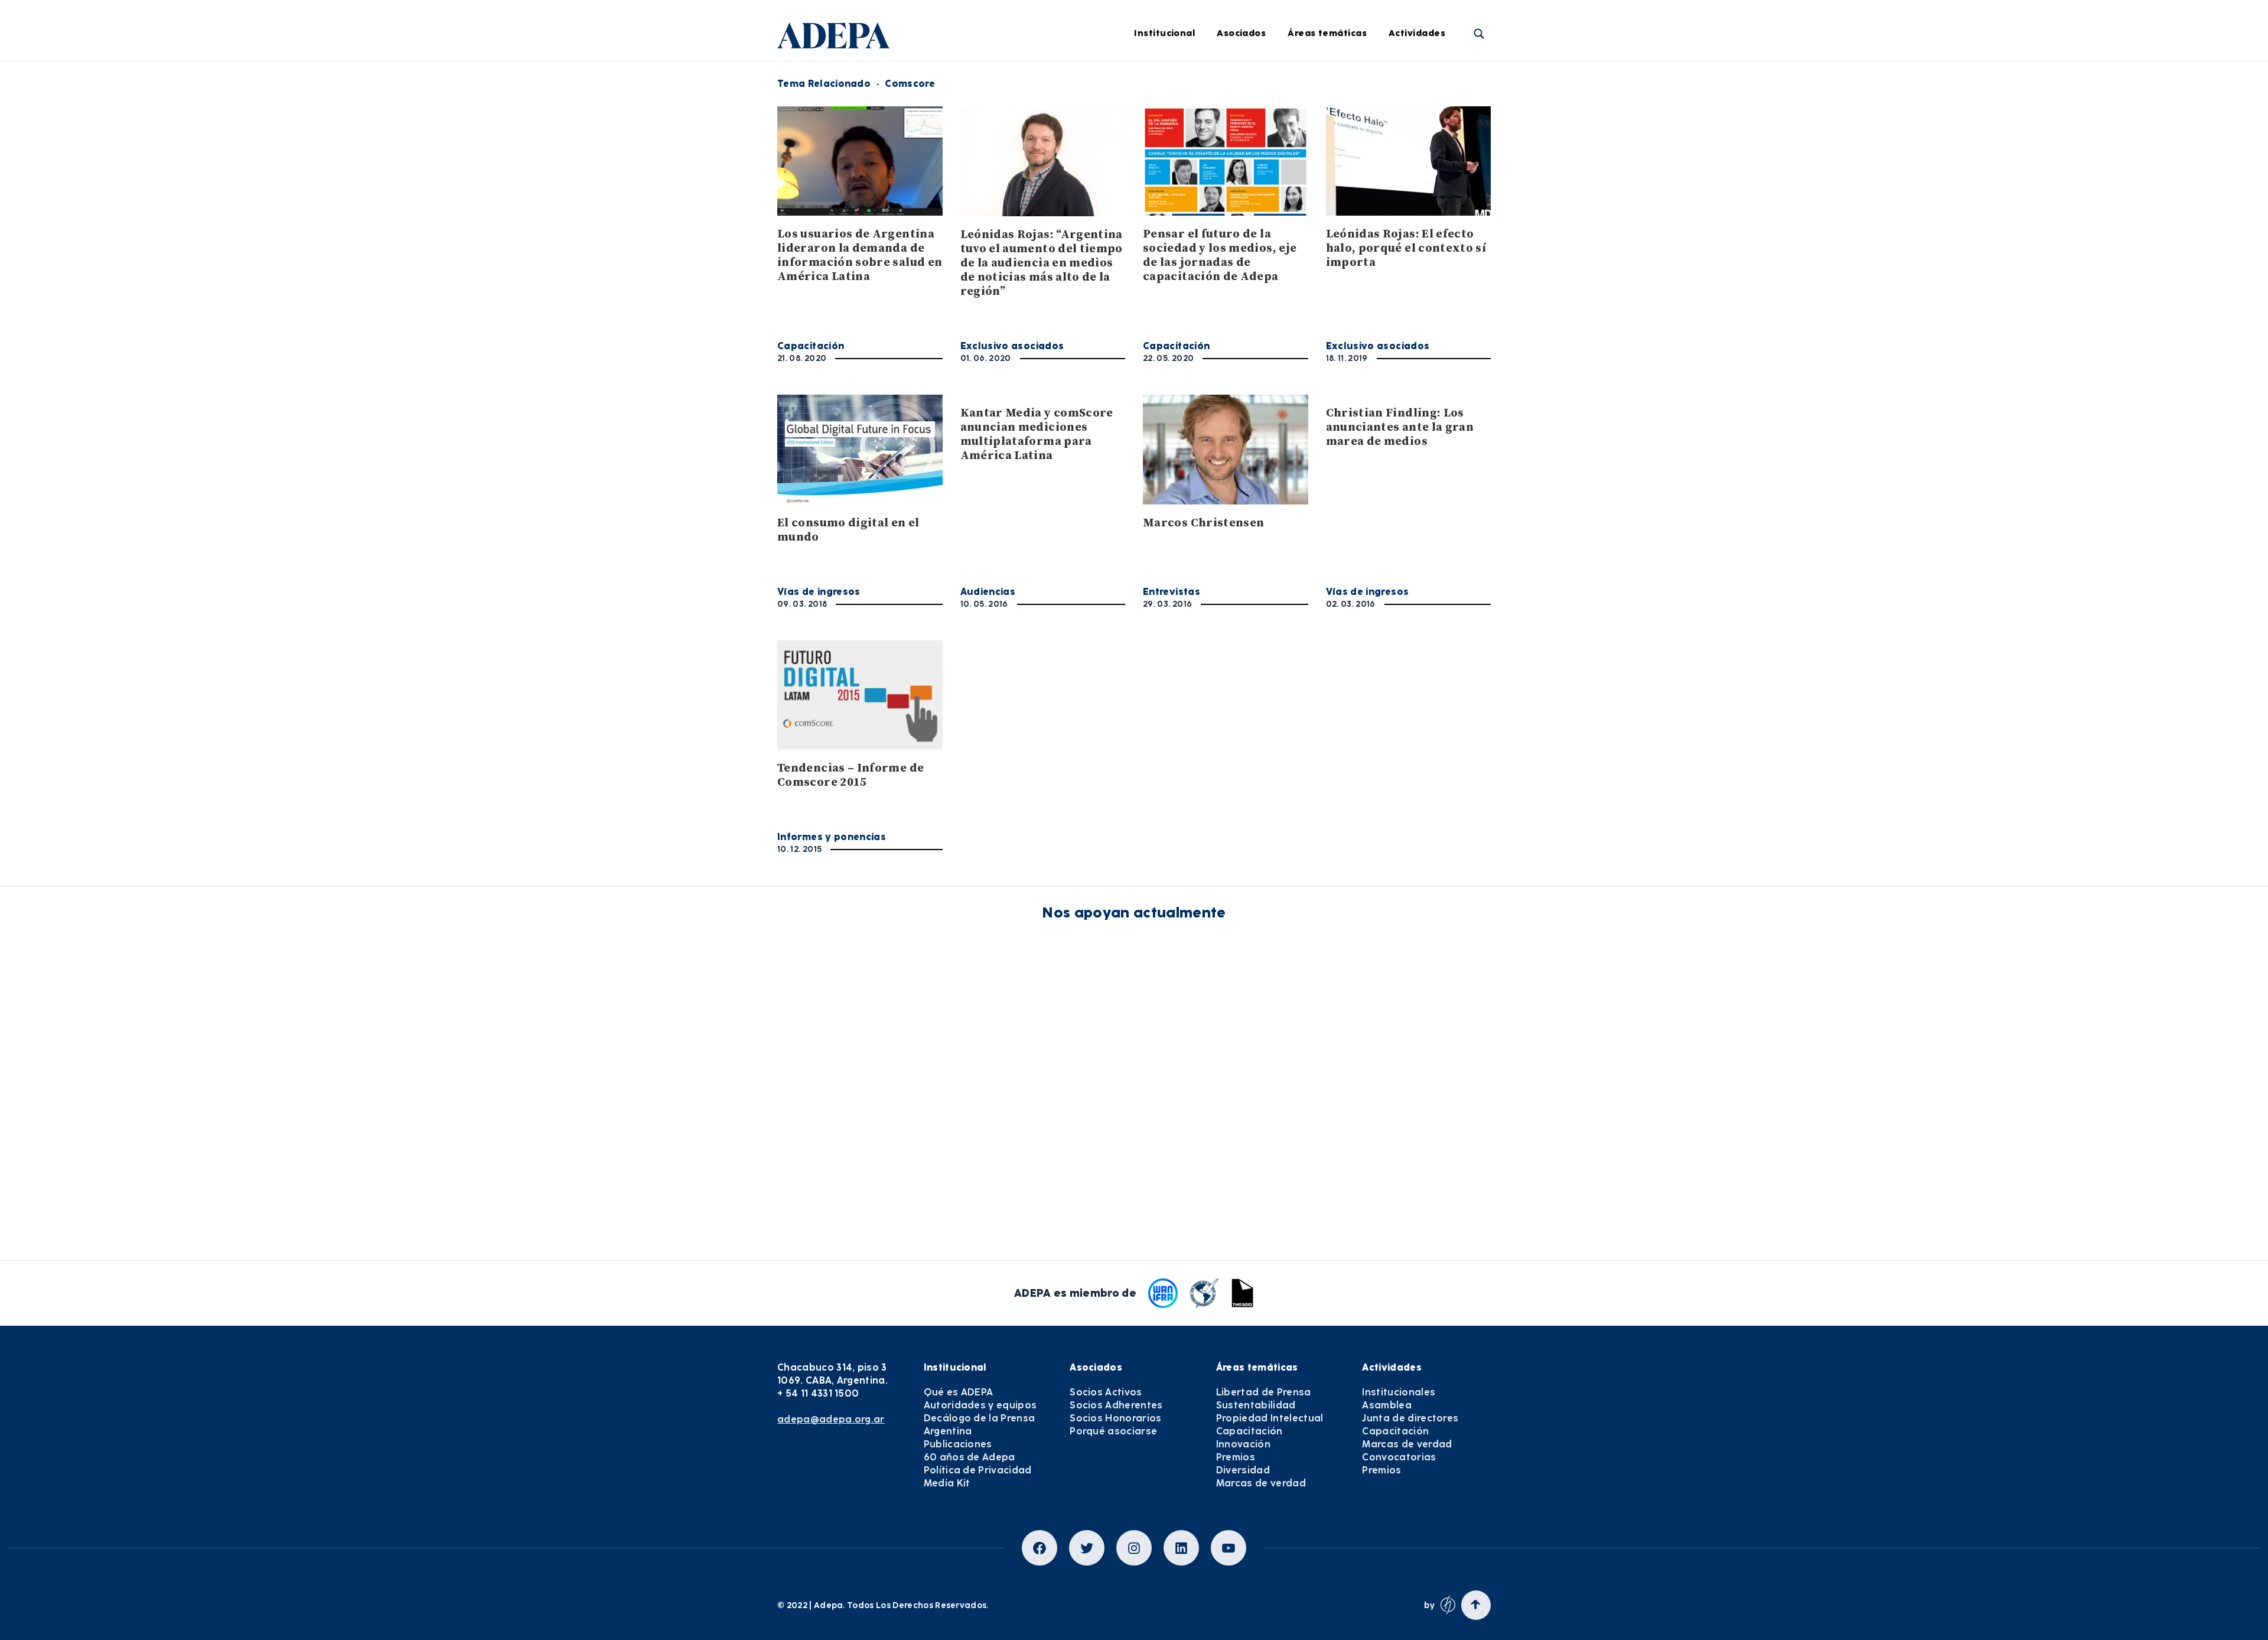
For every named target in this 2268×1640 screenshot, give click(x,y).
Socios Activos (1106, 1392)
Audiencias (988, 592)
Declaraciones (1156, 81)
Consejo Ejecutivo (1010, 146)
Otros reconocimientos (1175, 341)
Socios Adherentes (1116, 1405)
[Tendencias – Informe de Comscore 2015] (860, 695)
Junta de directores (1449, 146)
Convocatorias (1399, 1457)
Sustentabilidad (1341, 113)
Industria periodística (1173, 146)
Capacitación (1335, 178)
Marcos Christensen (1203, 523)
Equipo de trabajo (1011, 211)
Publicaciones (958, 1444)
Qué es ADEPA (959, 1392)
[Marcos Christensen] (1226, 449)
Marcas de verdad (1346, 308)
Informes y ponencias (832, 837)
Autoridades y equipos (980, 1405)
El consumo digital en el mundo (848, 530)
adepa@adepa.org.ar (831, 1419)
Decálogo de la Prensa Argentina (980, 1425)
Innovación (1330, 211)
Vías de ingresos (819, 592)
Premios (1424, 243)
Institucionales (1439, 81)
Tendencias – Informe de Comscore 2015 (850, 775)
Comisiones (996, 178)
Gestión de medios (1166, 113)
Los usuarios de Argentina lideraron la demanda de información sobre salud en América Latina (860, 256)
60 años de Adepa (970, 1457)
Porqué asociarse (1113, 1431)
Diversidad (1329, 276)
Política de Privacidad (978, 1470)
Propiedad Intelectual (1354, 146)
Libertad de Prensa (1348, 81)
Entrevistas (1150, 308)
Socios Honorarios (1115, 1418)
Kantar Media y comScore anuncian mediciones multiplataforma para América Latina (1037, 435)
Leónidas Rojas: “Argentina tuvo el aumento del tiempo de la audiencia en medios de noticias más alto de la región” (1042, 263)
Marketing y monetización (1183, 178)
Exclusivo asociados (1012, 346)
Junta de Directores (1014, 113)
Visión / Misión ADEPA (1019, 81)
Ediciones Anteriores (1170, 243)
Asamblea (1429, 113)
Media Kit (947, 1483)
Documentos (1152, 276)
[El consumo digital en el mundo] (860, 449)
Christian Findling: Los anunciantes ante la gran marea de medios (1400, 427)
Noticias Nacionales (1169, 211)
